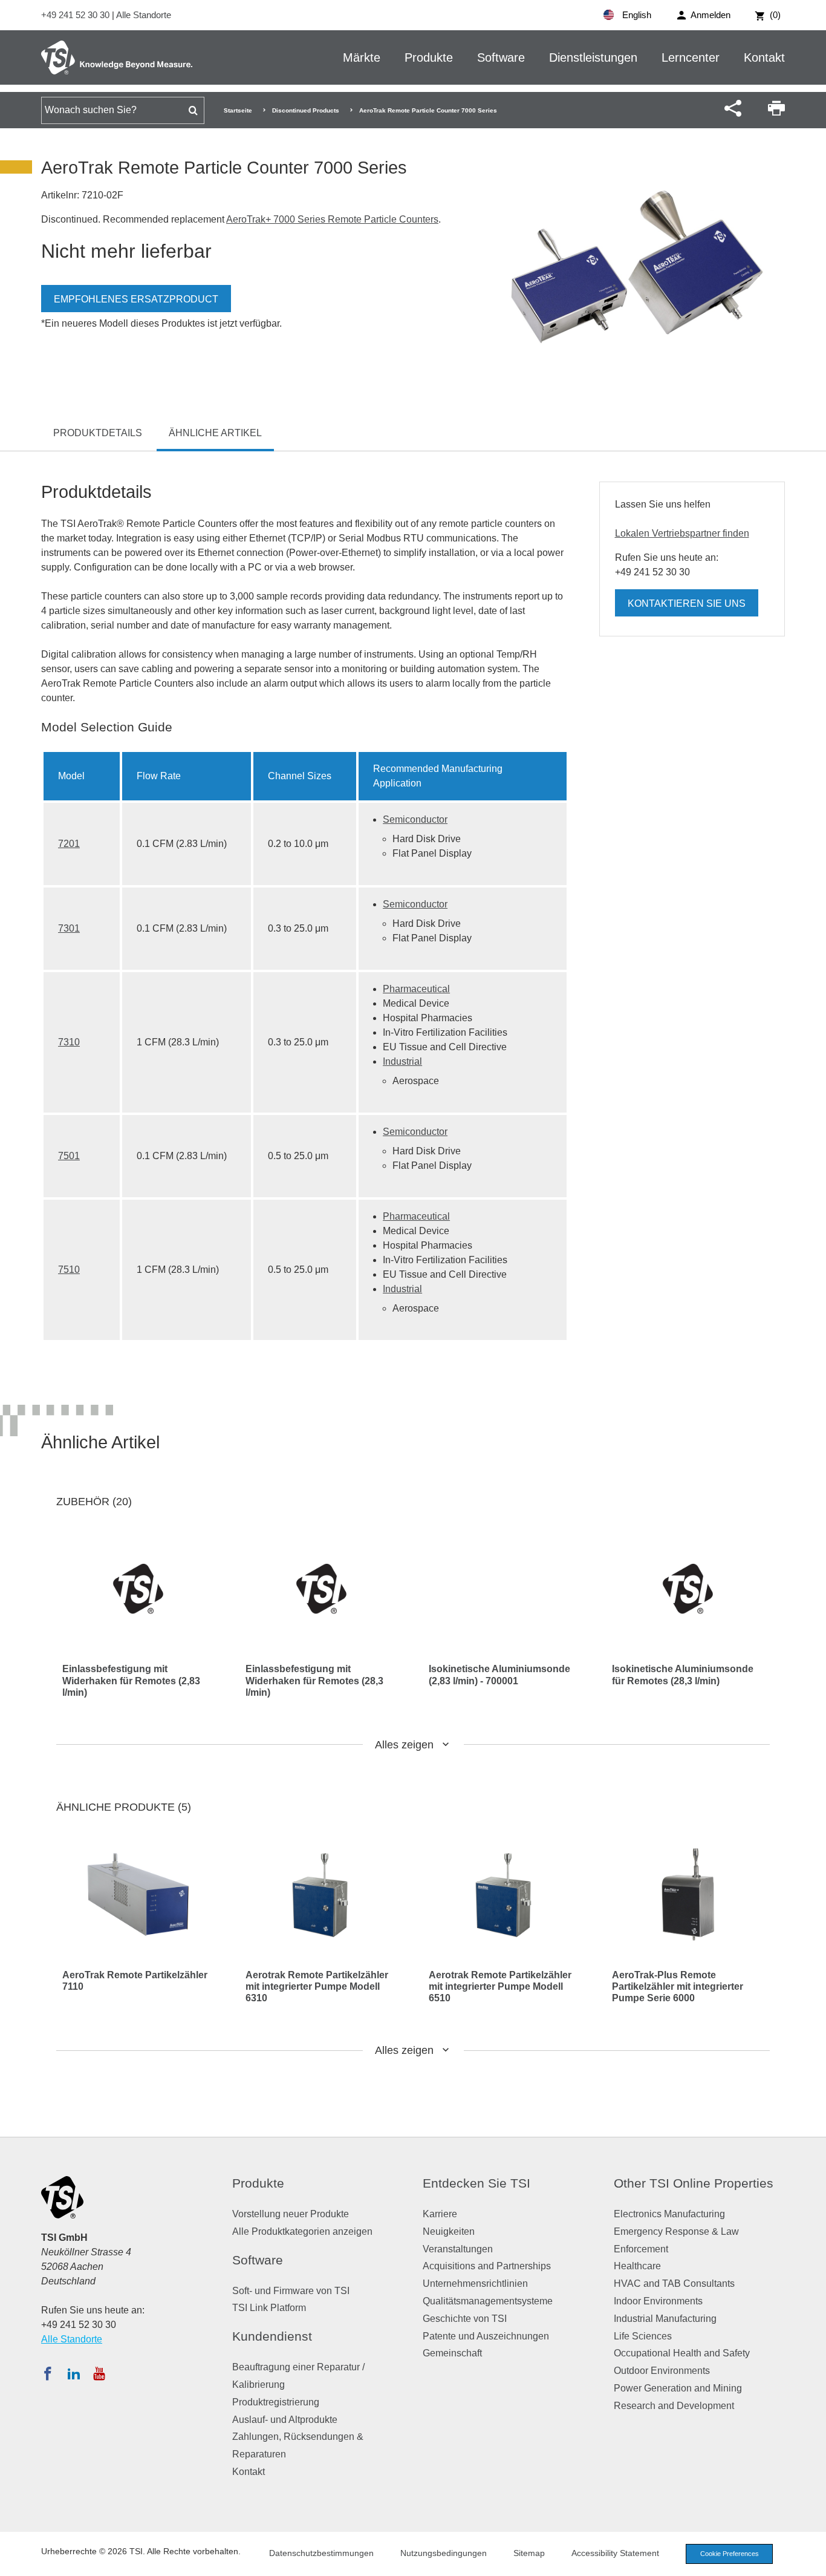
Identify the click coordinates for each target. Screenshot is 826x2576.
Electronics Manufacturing (669, 2214)
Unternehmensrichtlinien (475, 2283)
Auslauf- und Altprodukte (285, 2420)
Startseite (238, 110)
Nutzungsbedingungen (444, 2553)
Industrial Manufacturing (665, 2319)
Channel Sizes (300, 776)
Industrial (402, 1061)
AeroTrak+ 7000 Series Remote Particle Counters (332, 219)
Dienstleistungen (593, 57)
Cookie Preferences (730, 2554)
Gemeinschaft (452, 2353)
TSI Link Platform (269, 2308)
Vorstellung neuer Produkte (291, 2214)
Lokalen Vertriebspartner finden (682, 533)
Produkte (429, 57)
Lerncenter (691, 57)
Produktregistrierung (276, 2402)
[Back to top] (811, 2561)
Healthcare (637, 2266)
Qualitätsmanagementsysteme (488, 2301)
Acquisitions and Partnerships (487, 2266)
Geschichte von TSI (465, 2319)
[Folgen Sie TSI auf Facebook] (48, 2373)
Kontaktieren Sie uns (687, 603)
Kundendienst (272, 2336)
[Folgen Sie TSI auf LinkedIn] (74, 2373)
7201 (69, 844)
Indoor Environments (658, 2301)
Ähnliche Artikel (215, 433)
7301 (69, 928)
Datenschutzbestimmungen (321, 2553)
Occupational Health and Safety (682, 2353)
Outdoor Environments (662, 2371)
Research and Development (674, 2406)
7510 (69, 1270)
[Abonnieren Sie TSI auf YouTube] (99, 2373)
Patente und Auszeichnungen (486, 2336)
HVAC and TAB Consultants (674, 2283)
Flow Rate (159, 776)
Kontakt (764, 57)
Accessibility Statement (615, 2553)
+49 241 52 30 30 (76, 15)
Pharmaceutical (416, 989)
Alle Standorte (144, 15)
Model (71, 776)
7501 (69, 1156)
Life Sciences (643, 2336)
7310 (69, 1042)
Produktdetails (98, 433)
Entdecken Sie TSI (476, 2183)
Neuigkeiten (449, 2231)
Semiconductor (415, 819)
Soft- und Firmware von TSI (291, 2291)
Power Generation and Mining (678, 2388)
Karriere (440, 2214)
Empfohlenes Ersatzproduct (136, 299)
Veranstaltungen (458, 2249)
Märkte (362, 57)
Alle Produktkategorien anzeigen (302, 2231)
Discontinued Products (306, 110)
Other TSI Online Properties (694, 2183)
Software (501, 57)
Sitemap (529, 2553)
